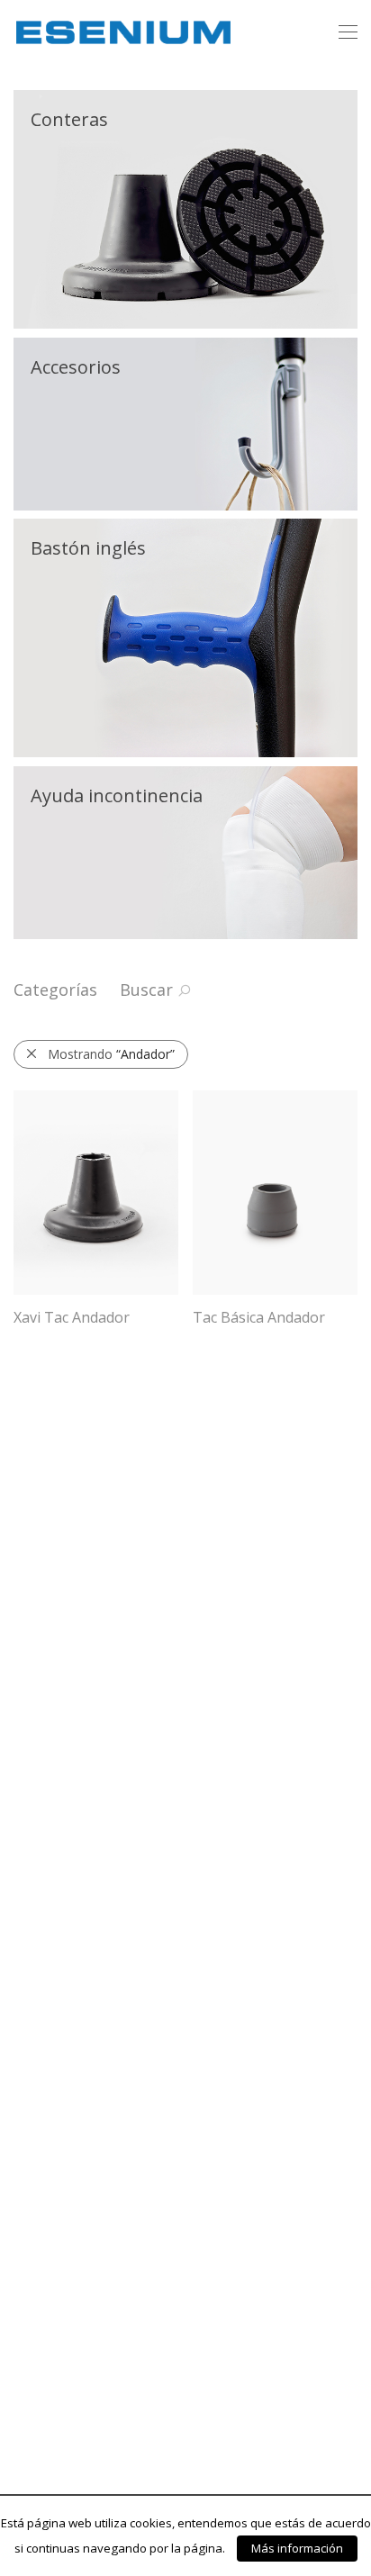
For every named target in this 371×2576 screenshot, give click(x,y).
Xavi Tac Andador (72, 1317)
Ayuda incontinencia (117, 795)
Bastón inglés (88, 548)
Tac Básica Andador (259, 1317)
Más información (297, 2549)
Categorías (55, 990)
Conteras (69, 119)
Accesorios (76, 367)
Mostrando (111, 1054)
